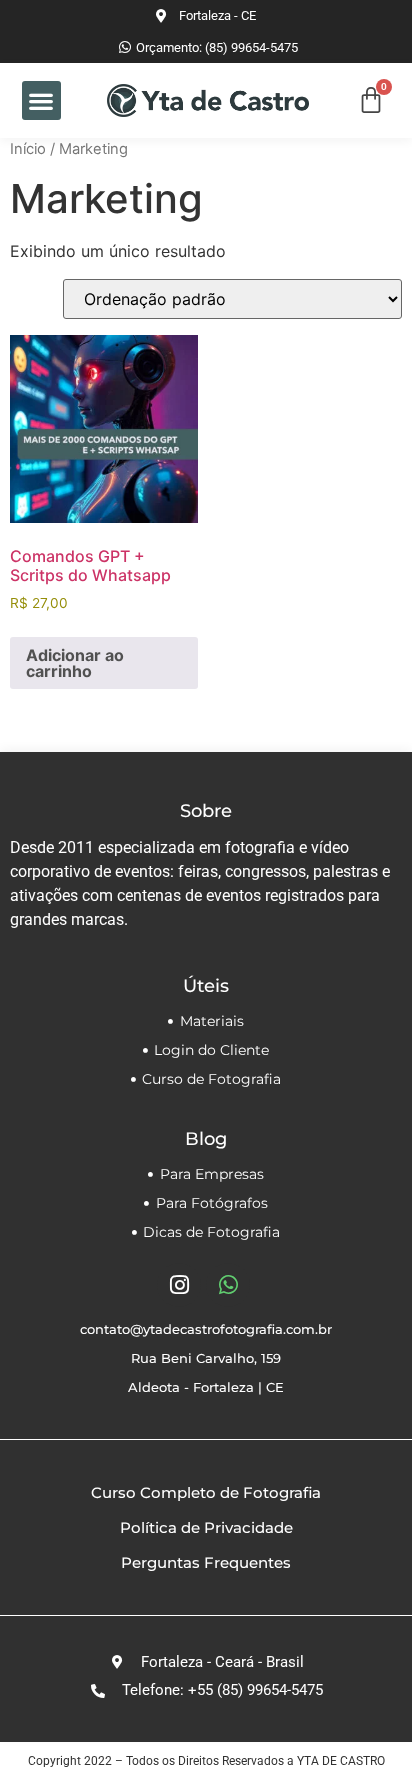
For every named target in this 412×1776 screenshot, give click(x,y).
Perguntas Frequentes (206, 1562)
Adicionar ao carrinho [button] (75, 663)
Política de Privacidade (206, 1527)
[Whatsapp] (228, 1285)
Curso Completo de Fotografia (206, 1492)
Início (28, 149)
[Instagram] (179, 1285)
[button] (41, 100)
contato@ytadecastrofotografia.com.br (206, 1329)
